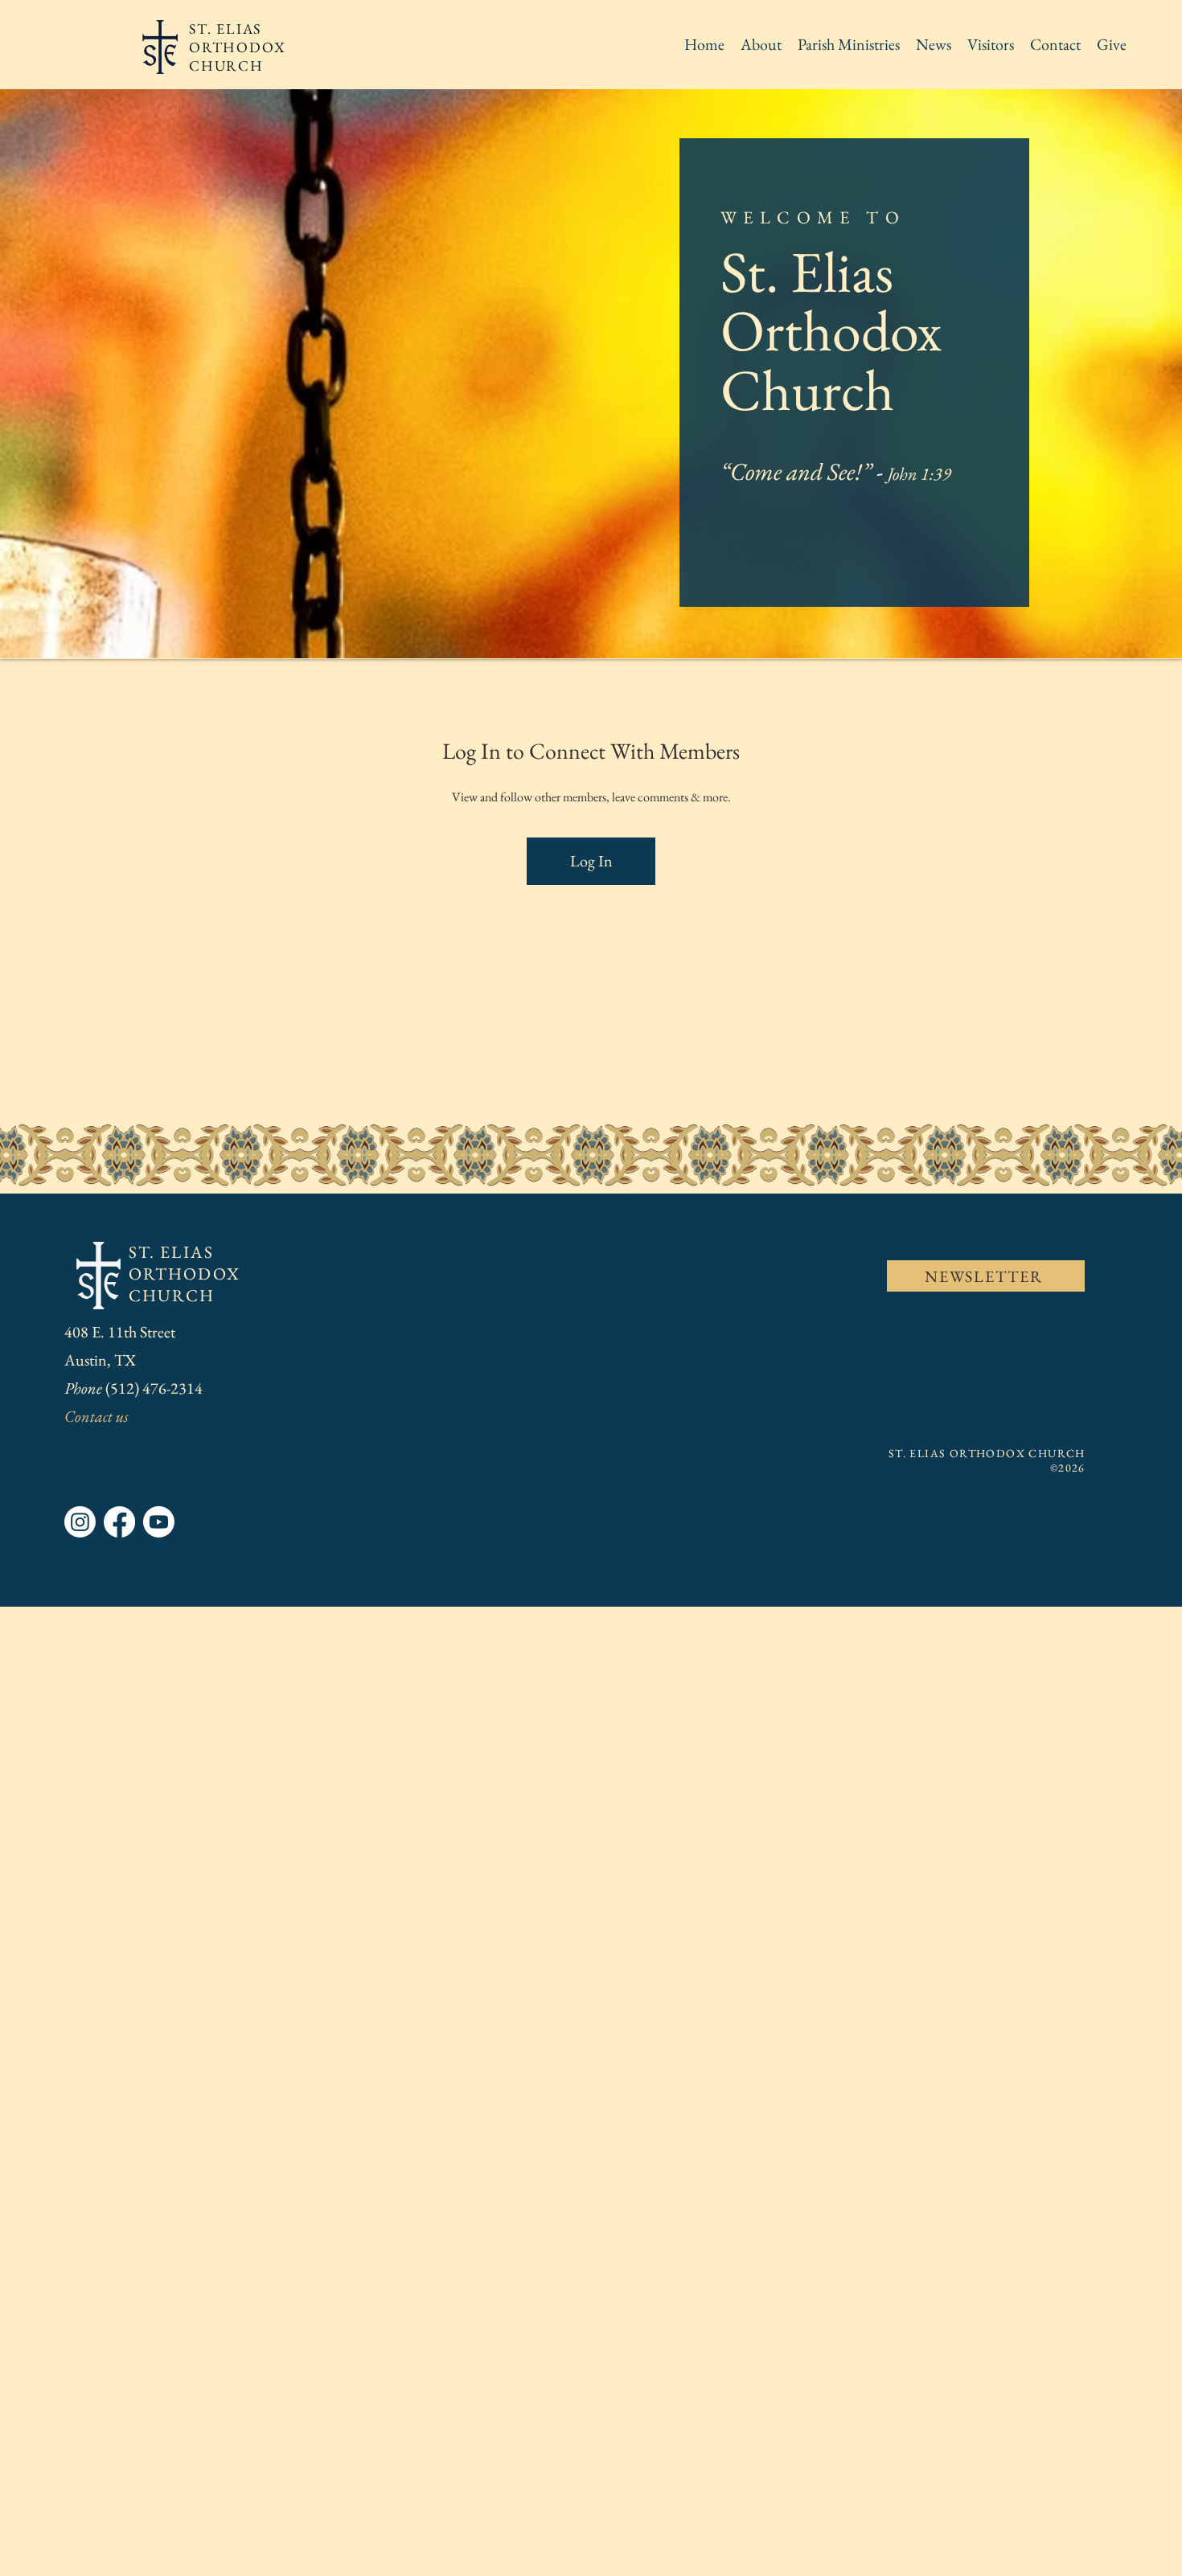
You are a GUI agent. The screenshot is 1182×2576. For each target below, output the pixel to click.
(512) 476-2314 (156, 1388)
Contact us (96, 1416)
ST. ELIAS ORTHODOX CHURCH (185, 1274)
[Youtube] (159, 1522)
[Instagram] (80, 1522)
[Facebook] (119, 1522)
